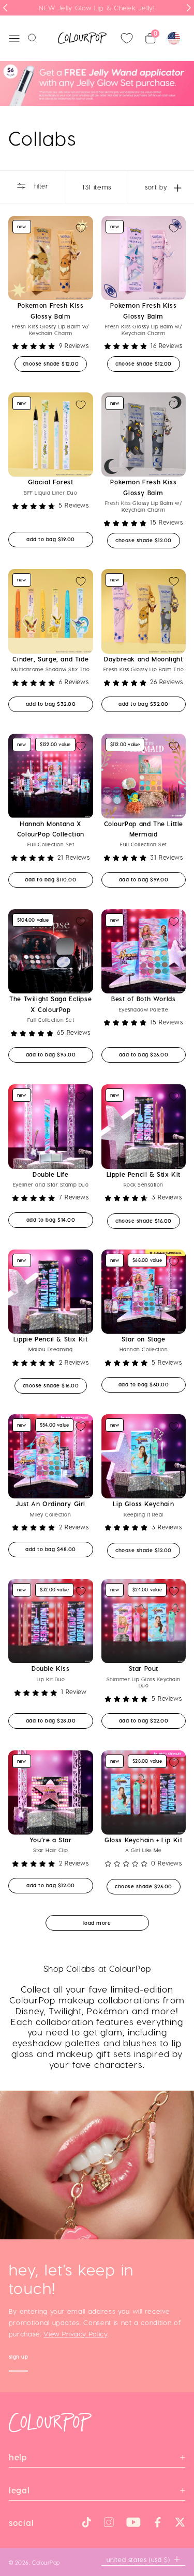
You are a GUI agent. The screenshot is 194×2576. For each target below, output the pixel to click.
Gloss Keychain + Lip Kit (143, 1840)
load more (97, 1923)
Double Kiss (51, 1668)
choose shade (55, 363)
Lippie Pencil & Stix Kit (144, 1174)
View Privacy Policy (75, 2334)
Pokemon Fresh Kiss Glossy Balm (51, 310)
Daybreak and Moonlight (143, 659)
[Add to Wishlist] (81, 228)
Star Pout (144, 1668)
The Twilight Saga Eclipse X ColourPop (50, 1004)
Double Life (51, 1174)
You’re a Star (51, 1840)
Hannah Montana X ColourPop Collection (51, 829)
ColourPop (46, 2562)
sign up (19, 2358)
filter (40, 186)
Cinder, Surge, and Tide (50, 659)
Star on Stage (144, 1339)
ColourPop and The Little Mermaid (144, 829)
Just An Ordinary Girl (50, 1504)
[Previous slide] (5, 8)
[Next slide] (189, 8)
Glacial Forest (50, 482)
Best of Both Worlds (143, 999)
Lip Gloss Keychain (143, 1504)
